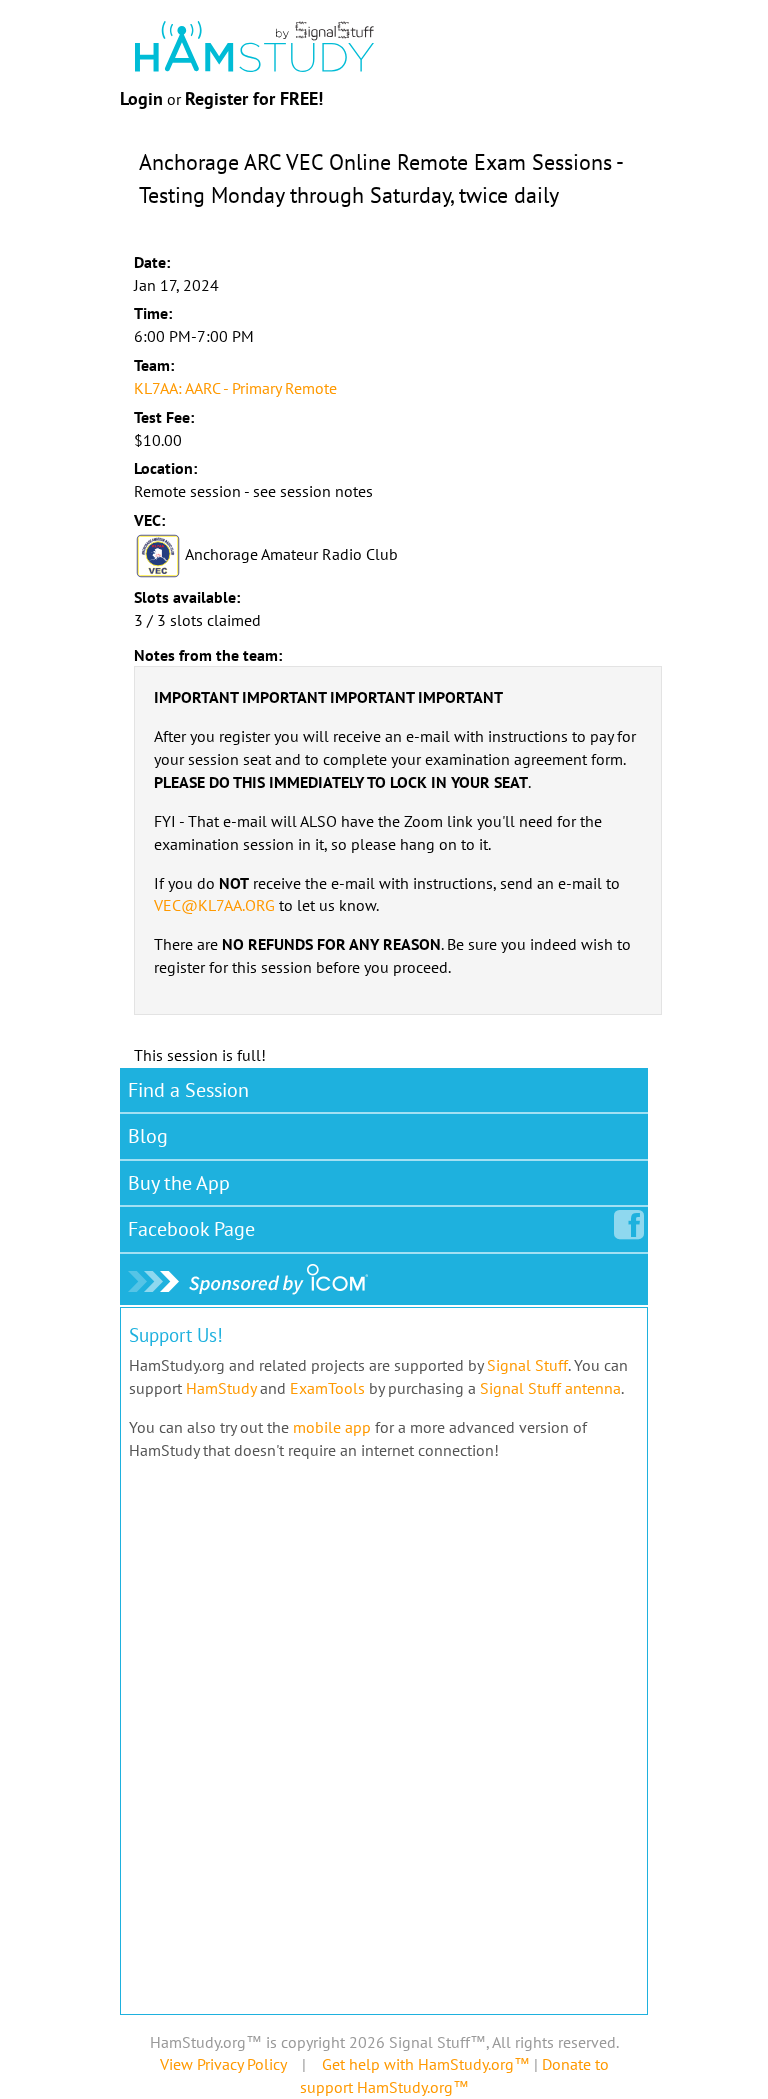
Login (141, 98)
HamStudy (221, 1388)
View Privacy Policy (223, 2064)
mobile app (332, 1427)
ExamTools (327, 1388)
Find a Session (188, 1090)
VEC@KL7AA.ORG (214, 905)
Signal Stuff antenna (550, 1388)
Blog (148, 1136)
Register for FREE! (254, 98)
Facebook (191, 1229)
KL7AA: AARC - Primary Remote (235, 388)
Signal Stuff (527, 1365)
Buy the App (179, 1183)
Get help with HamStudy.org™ (426, 2064)
